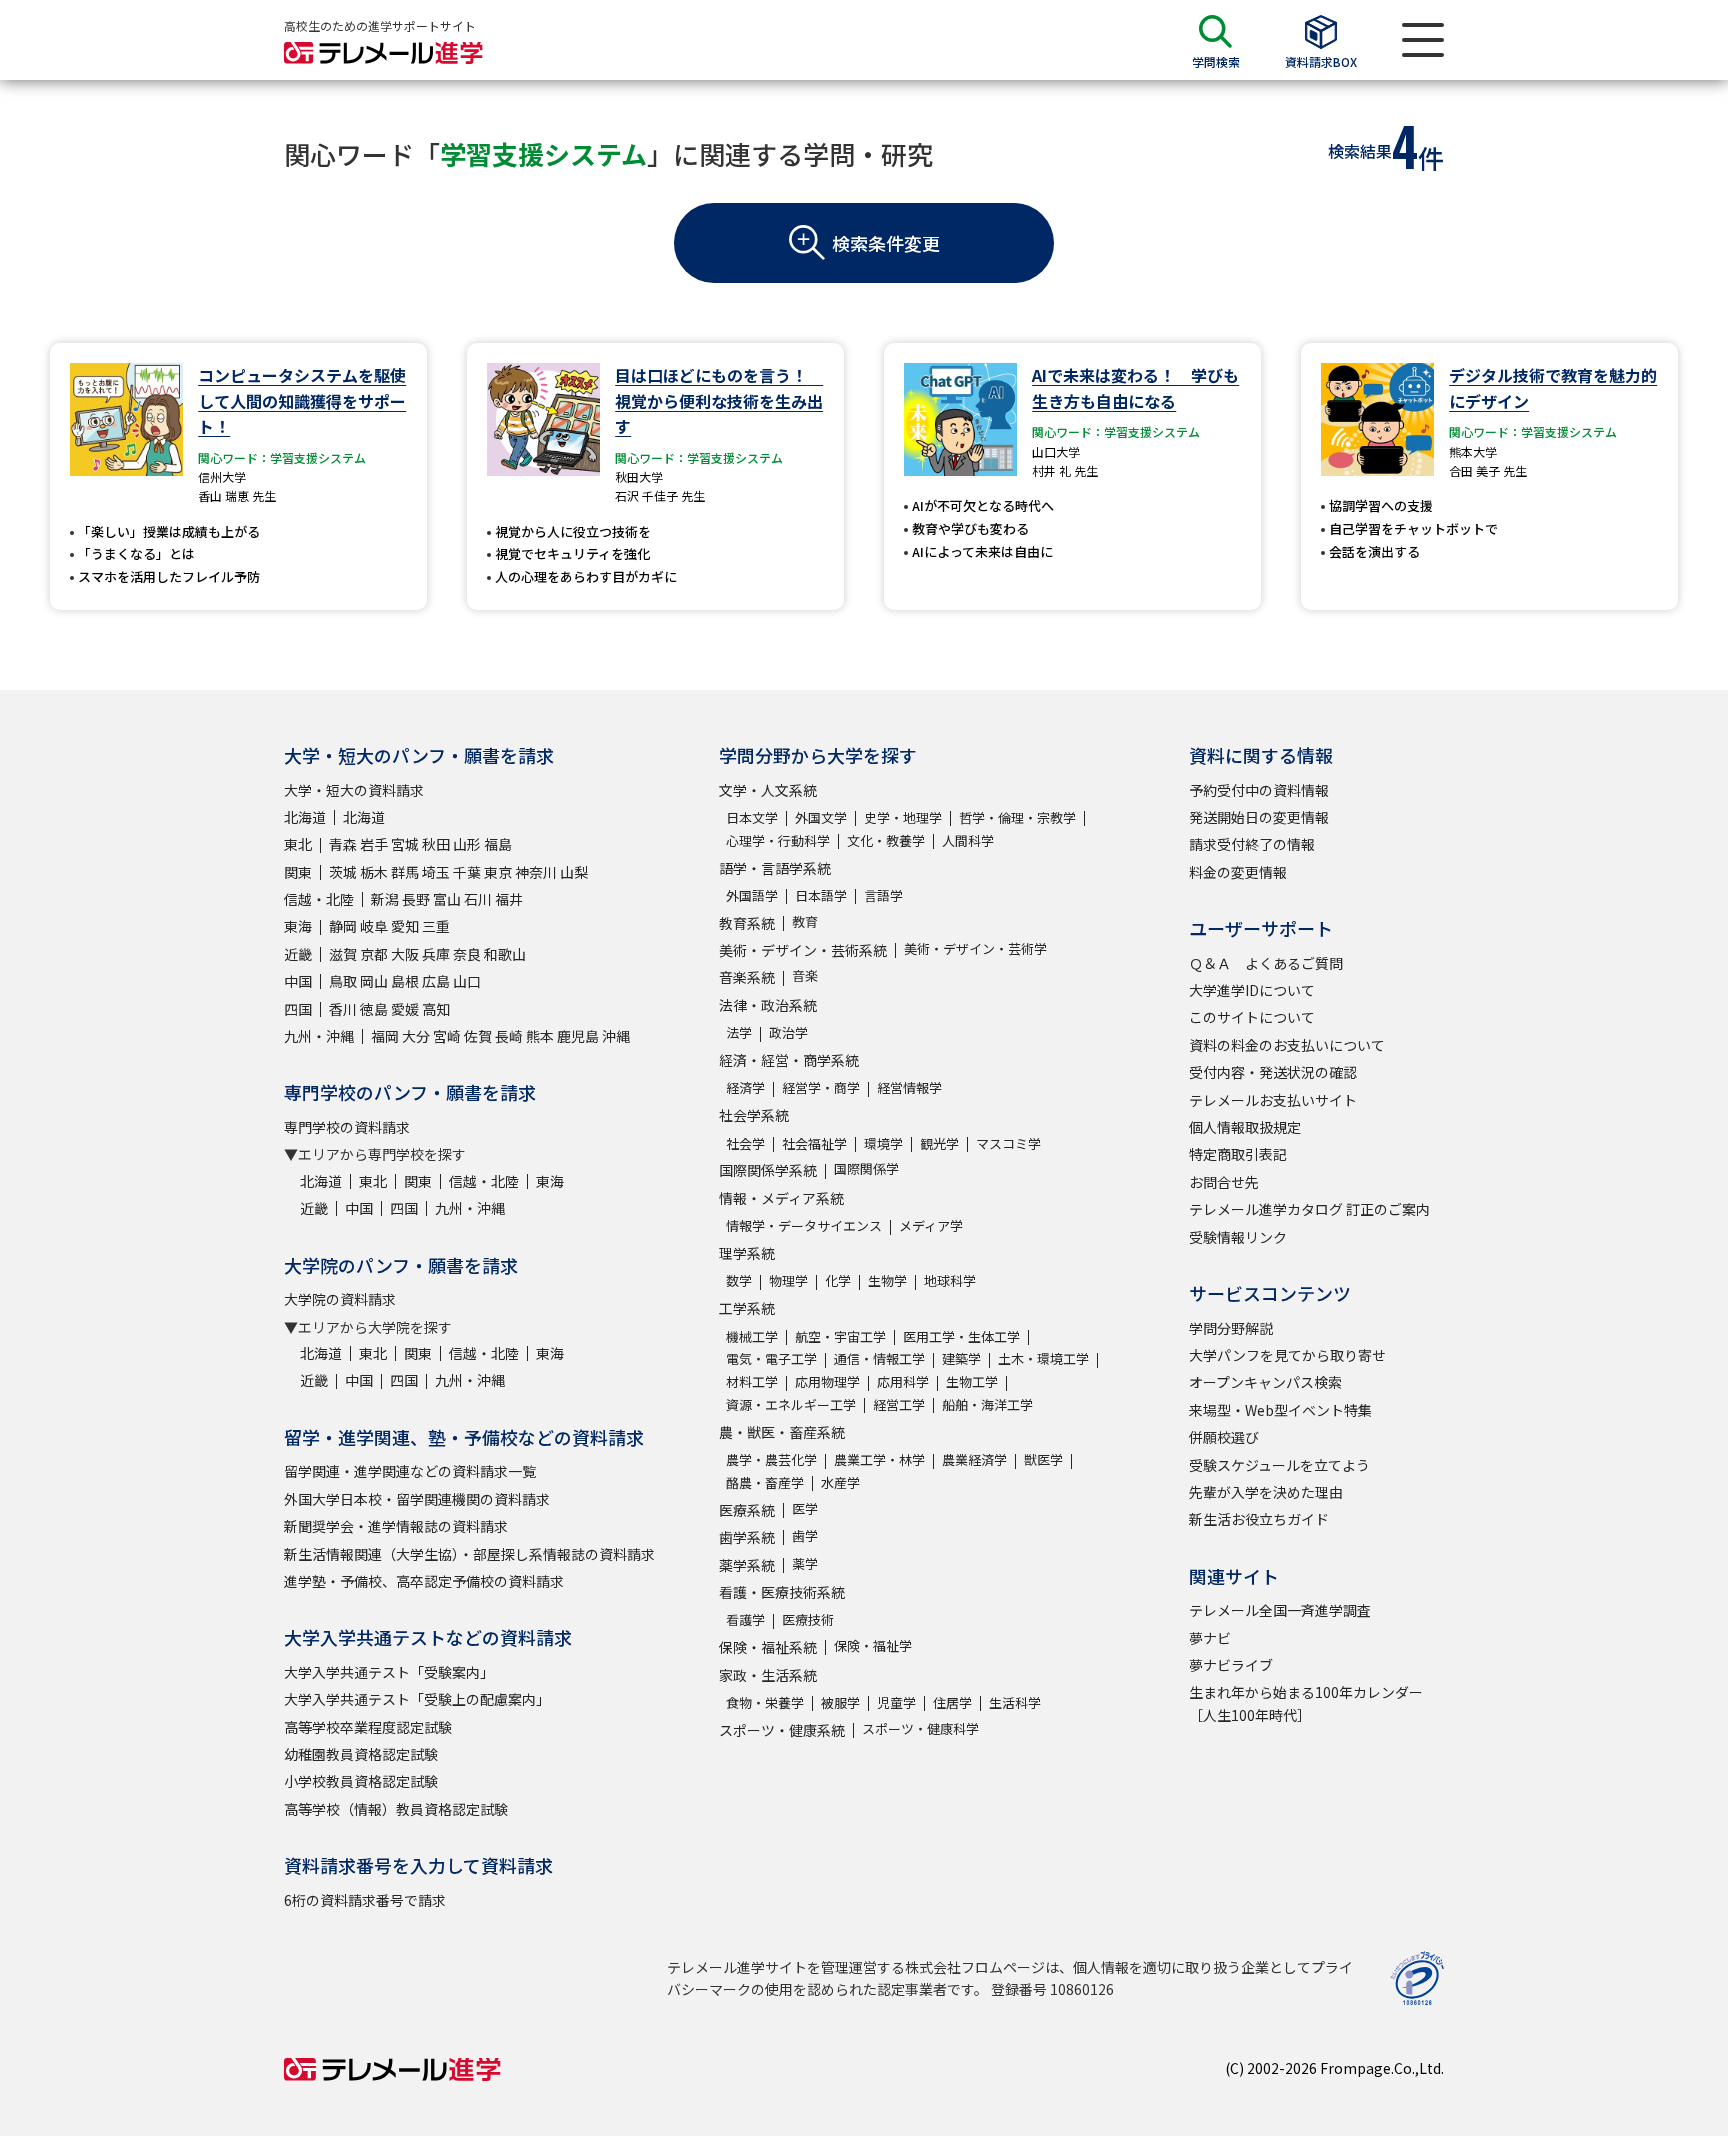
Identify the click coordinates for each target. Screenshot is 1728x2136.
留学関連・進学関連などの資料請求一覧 (410, 1471)
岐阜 (374, 926)
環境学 (883, 1143)
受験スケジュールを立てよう (1279, 1465)
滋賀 (343, 954)
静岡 (343, 926)
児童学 (896, 1702)
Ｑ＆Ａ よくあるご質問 (1266, 963)
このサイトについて (1252, 1017)
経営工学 (899, 1404)
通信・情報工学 (879, 1358)
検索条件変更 (886, 243)
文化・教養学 (886, 840)
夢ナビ (1210, 1638)
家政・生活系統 (768, 1675)
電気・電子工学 (771, 1358)
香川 (343, 1009)
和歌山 (505, 954)
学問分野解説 (1231, 1328)
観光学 (939, 1143)
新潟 (385, 899)
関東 (298, 872)
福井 (509, 899)
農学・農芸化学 (771, 1459)
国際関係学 (866, 1168)
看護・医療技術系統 (782, 1592)
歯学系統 (747, 1537)
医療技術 (808, 1619)
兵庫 (436, 954)
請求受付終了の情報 (1252, 844)
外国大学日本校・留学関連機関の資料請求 (417, 1499)
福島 (498, 844)
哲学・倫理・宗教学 (1017, 817)
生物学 (887, 1280)
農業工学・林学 (879, 1459)
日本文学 (752, 817)
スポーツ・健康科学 (920, 1728)
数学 (739, 1280)
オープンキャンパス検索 (1265, 1382)
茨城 (343, 872)
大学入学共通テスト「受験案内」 (389, 1672)
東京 (498, 872)
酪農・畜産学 (765, 1482)
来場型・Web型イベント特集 (1280, 1410)
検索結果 (1360, 151)
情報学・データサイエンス (804, 1225)
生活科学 (1015, 1702)
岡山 (374, 981)
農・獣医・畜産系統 (782, 1432)
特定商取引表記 (1238, 1154)
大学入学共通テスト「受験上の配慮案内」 (417, 1699)
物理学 (788, 1280)
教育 (805, 921)
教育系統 (747, 923)
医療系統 (747, 1510)
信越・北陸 (319, 899)
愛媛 (405, 1009)
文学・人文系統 (768, 790)
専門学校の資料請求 (347, 1127)
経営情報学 (909, 1087)
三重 (436, 926)
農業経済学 (974, 1459)
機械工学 (752, 1336)
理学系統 (747, 1253)
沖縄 (616, 1036)
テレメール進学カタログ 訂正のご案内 (1309, 1209)
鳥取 (343, 981)
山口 (467, 981)
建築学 (961, 1358)
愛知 (405, 926)
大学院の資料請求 (340, 1299)
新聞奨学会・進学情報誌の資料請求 (396, 1526)
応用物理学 (827, 1381)
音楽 (805, 975)
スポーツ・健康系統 (782, 1730)
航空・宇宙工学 (840, 1336)
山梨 (574, 872)
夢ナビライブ (1231, 1665)
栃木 (374, 872)
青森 (343, 844)
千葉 (467, 872)
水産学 (840, 1482)
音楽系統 (747, 977)
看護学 (745, 1619)
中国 (298, 981)
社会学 (745, 1143)
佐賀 (478, 1036)
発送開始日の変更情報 (1259, 817)
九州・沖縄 (319, 1036)
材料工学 (752, 1381)
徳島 (374, 1009)
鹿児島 (578, 1036)
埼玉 (436, 872)
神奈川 (536, 872)
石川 (478, 899)
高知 (436, 1009)
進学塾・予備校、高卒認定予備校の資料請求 (424, 1581)
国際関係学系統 (768, 1170)
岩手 (374, 844)
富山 (447, 899)
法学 (739, 1032)
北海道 (305, 817)
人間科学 (968, 840)
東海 (298, 926)
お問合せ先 (1224, 1182)
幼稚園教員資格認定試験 (361, 1754)
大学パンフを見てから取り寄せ (1287, 1355)
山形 (467, 844)
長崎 (509, 1036)
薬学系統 (747, 1565)
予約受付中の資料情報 (1259, 790)
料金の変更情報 (1238, 872)
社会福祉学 (814, 1143)
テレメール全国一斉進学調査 (1280, 1610)
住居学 (952, 1702)
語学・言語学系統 (775, 868)
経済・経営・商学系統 (789, 1060)
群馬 (405, 872)
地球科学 (950, 1280)
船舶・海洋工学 (987, 1404)
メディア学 (931, 1225)
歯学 (805, 1535)
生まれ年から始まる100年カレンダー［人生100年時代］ (1306, 1703)
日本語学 (821, 895)
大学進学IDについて (1252, 990)
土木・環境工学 (1043, 1358)
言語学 (883, 895)
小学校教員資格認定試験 (361, 1781)
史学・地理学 (903, 817)
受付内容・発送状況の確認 (1273, 1072)
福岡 (385, 1036)
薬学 (805, 1563)
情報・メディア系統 (781, 1198)
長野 (416, 899)
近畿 (298, 954)
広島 (436, 981)
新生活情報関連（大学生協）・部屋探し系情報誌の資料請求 (469, 1554)
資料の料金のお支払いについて (1287, 1045)
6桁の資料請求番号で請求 (365, 1900)
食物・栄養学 (765, 1702)
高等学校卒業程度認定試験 (368, 1727)
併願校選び (1224, 1437)
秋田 (436, 844)
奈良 (467, 954)
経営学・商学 (821, 1087)
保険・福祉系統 (768, 1647)
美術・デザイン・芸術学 (975, 948)
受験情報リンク (1238, 1237)
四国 (298, 1009)
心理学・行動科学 (778, 840)
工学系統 (747, 1308)
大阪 (405, 954)
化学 (838, 1280)
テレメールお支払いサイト (1273, 1100)
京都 (374, 954)
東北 (298, 844)
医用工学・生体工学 (961, 1336)
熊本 (540, 1036)
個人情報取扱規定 (1245, 1127)
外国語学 (752, 895)
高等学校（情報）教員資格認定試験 (396, 1809)
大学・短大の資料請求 (354, 790)
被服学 (840, 1702)
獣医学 (1043, 1459)
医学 (805, 1508)
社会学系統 (754, 1115)
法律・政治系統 (768, 1005)
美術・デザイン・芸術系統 (803, 950)
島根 (405, 981)
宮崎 (447, 1036)
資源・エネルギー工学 (791, 1404)
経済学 (745, 1087)
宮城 (405, 844)
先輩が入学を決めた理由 (1266, 1492)
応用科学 (903, 1381)
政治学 (788, 1032)
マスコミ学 (1008, 1143)
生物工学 (972, 1381)
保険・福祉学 (873, 1645)
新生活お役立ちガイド (1259, 1519)
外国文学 (821, 817)
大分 (416, 1036)
